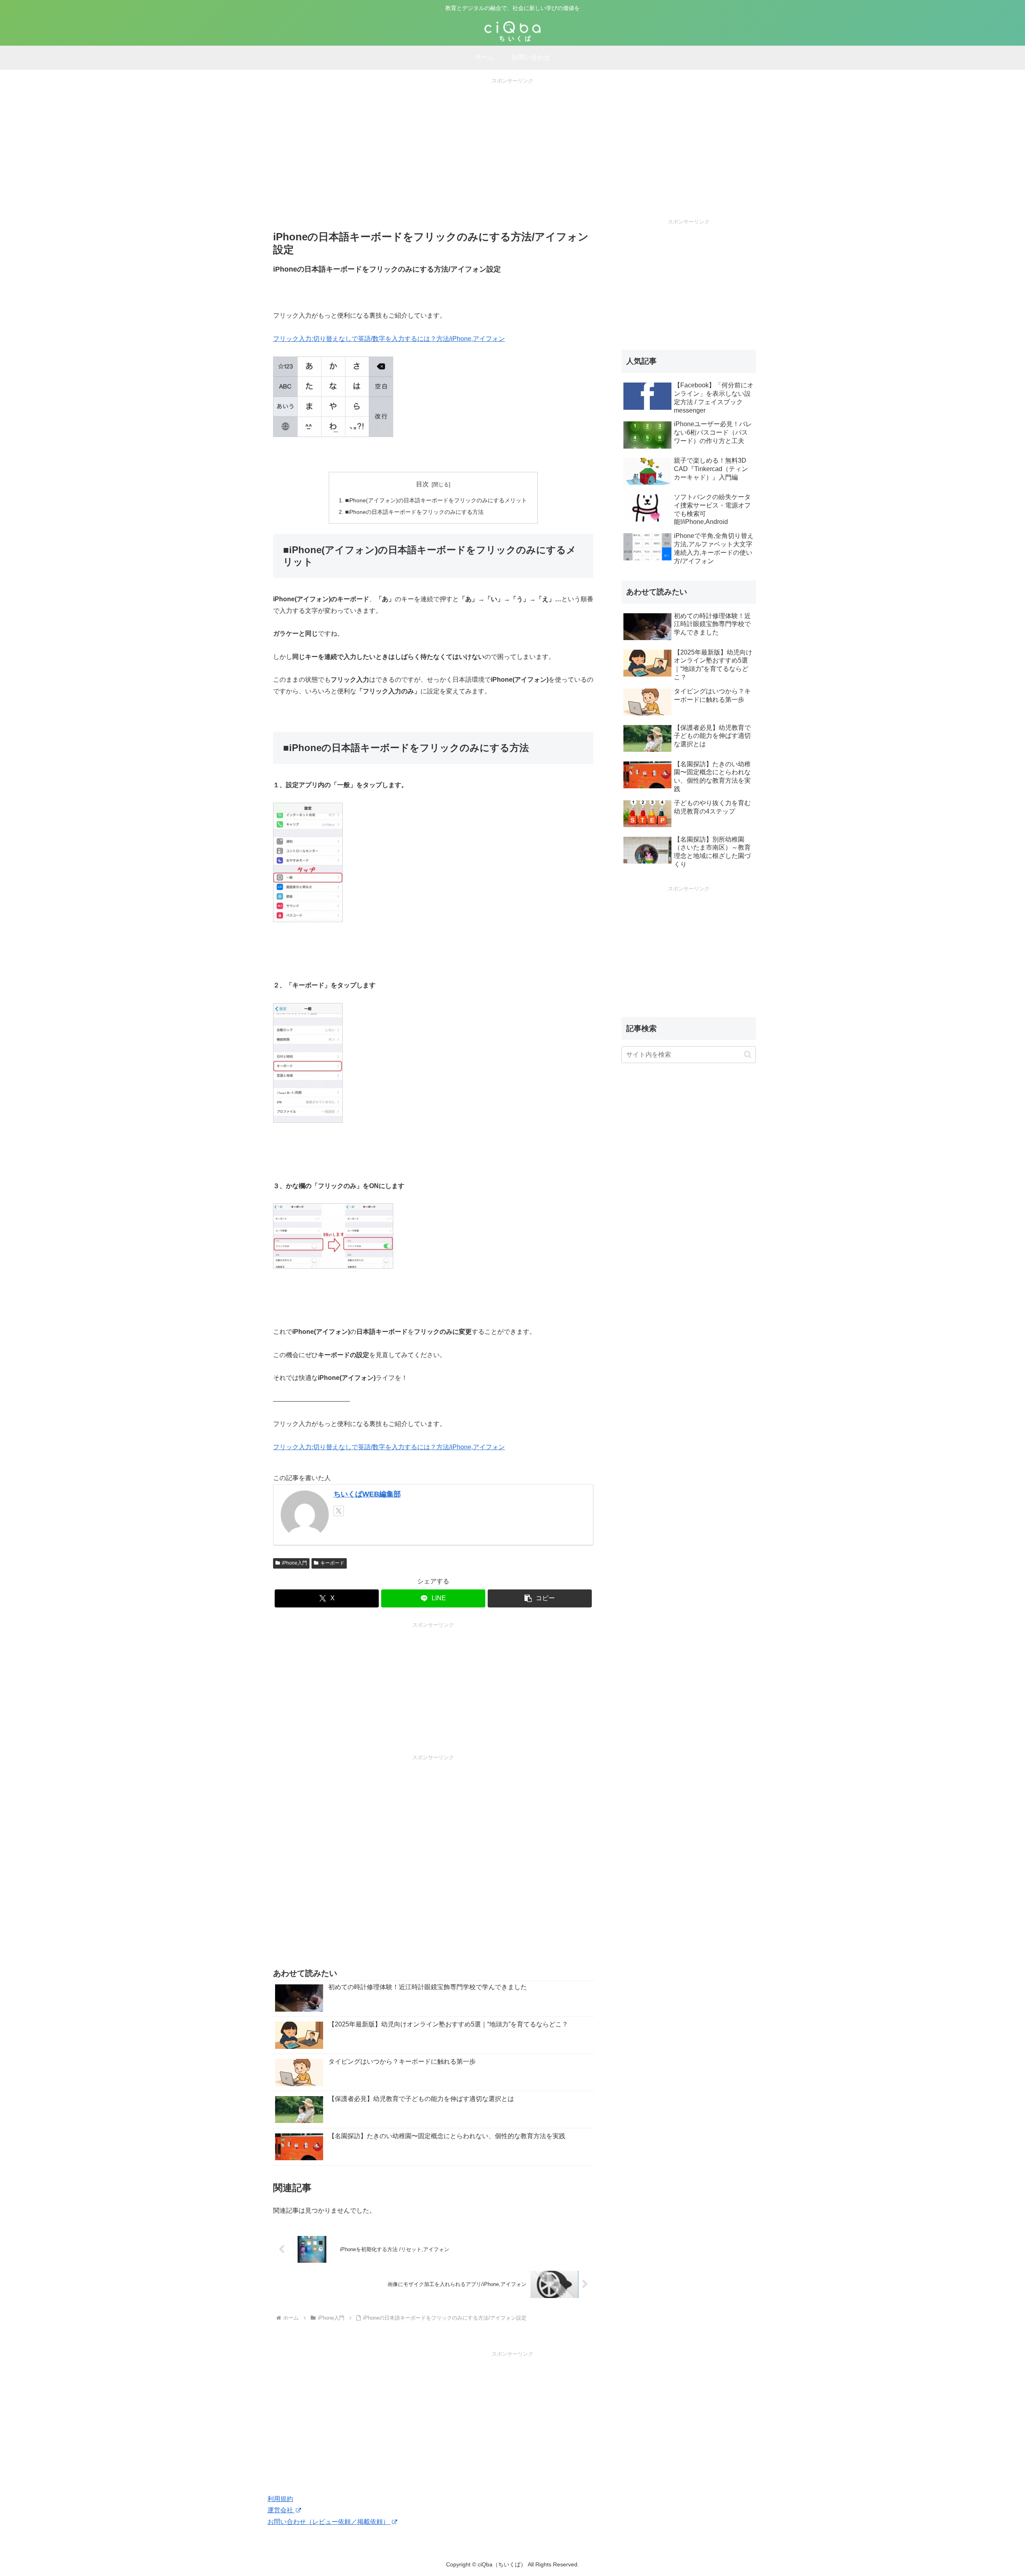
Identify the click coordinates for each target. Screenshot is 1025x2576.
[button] (540, 1598)
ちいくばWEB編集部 (367, 1494)
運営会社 (281, 2510)
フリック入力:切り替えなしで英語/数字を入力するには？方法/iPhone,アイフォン (389, 339)
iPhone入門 (294, 1563)
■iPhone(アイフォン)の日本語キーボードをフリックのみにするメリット (436, 500)
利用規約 (280, 2499)
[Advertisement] (512, 141)
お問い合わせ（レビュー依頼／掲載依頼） (329, 2522)
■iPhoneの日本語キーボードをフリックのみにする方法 (414, 512)
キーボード (332, 1563)
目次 (422, 484)
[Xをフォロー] (339, 1511)
